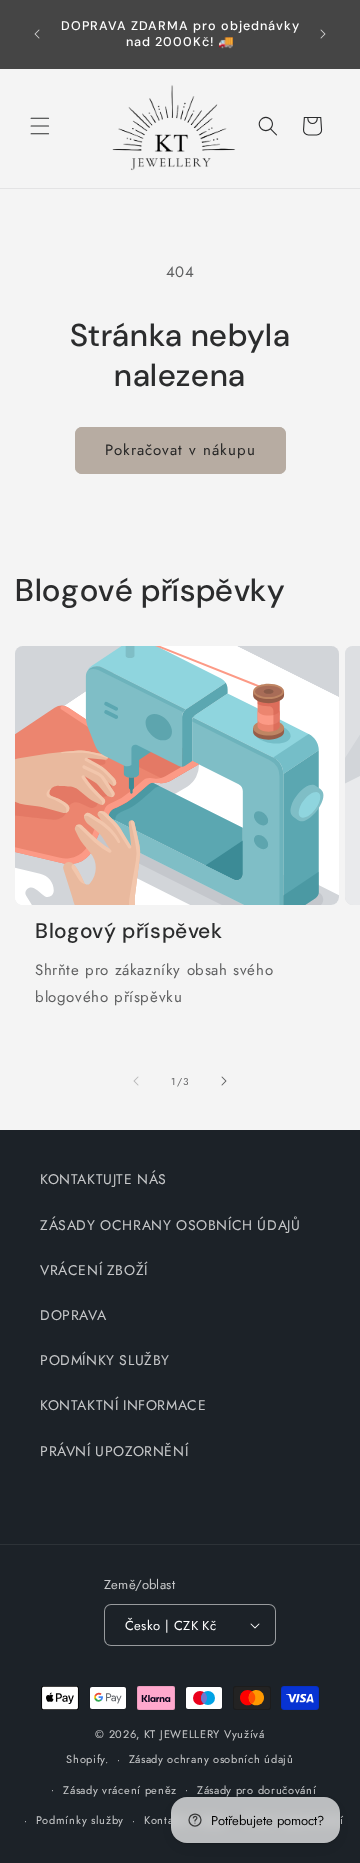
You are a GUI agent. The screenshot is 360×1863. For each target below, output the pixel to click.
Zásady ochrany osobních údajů (211, 1759)
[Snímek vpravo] (224, 1081)
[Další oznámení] (323, 34)
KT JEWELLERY (182, 1734)
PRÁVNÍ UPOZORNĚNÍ (114, 1451)
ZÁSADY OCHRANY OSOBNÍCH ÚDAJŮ (170, 1225)
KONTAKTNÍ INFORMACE (123, 1405)
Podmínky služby (80, 1820)
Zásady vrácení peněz (120, 1790)
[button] (40, 126)
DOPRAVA (73, 1315)
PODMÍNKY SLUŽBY (105, 1360)
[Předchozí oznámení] (37, 34)
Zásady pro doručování (257, 1790)
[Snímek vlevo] (136, 1081)
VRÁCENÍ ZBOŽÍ (94, 1270)
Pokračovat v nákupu (180, 450)
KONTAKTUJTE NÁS (103, 1179)
